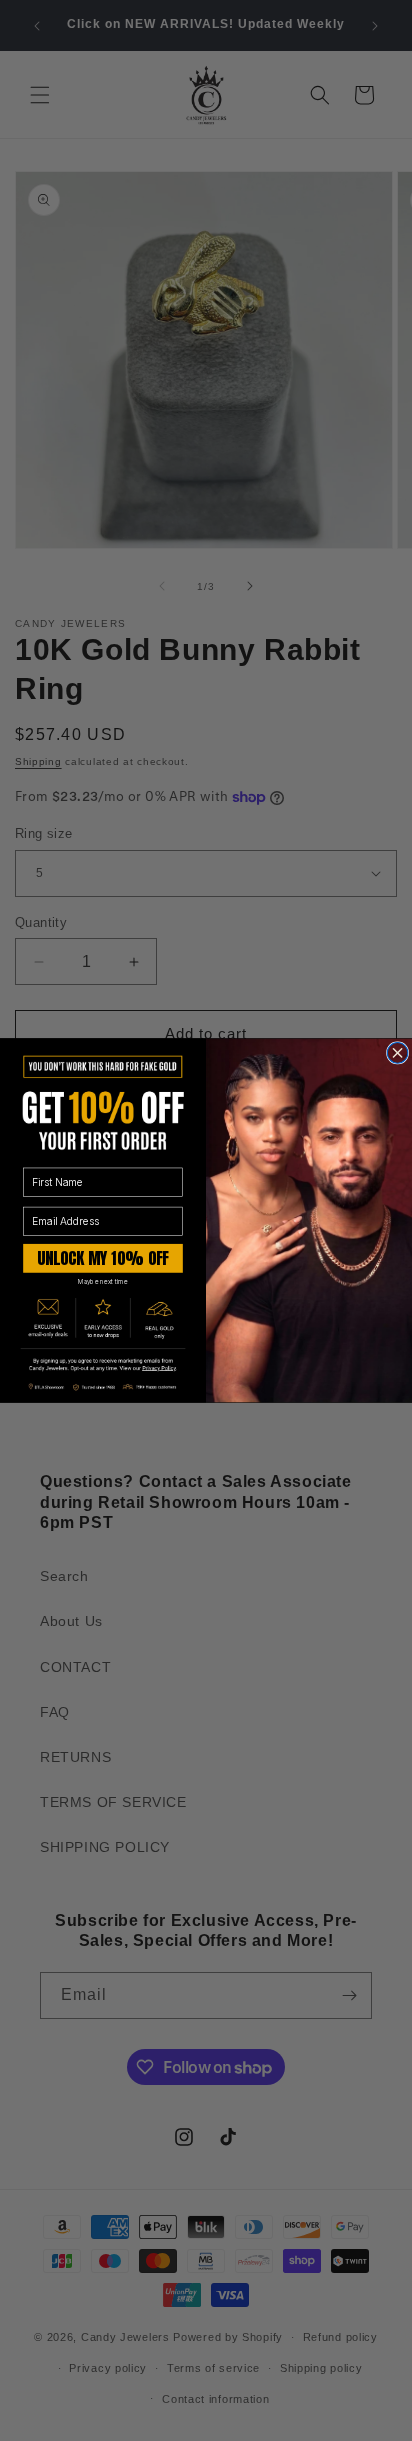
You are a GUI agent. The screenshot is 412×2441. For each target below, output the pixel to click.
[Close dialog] (397, 1053)
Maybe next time (103, 1282)
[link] (103, 1365)
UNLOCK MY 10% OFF (103, 1257)
